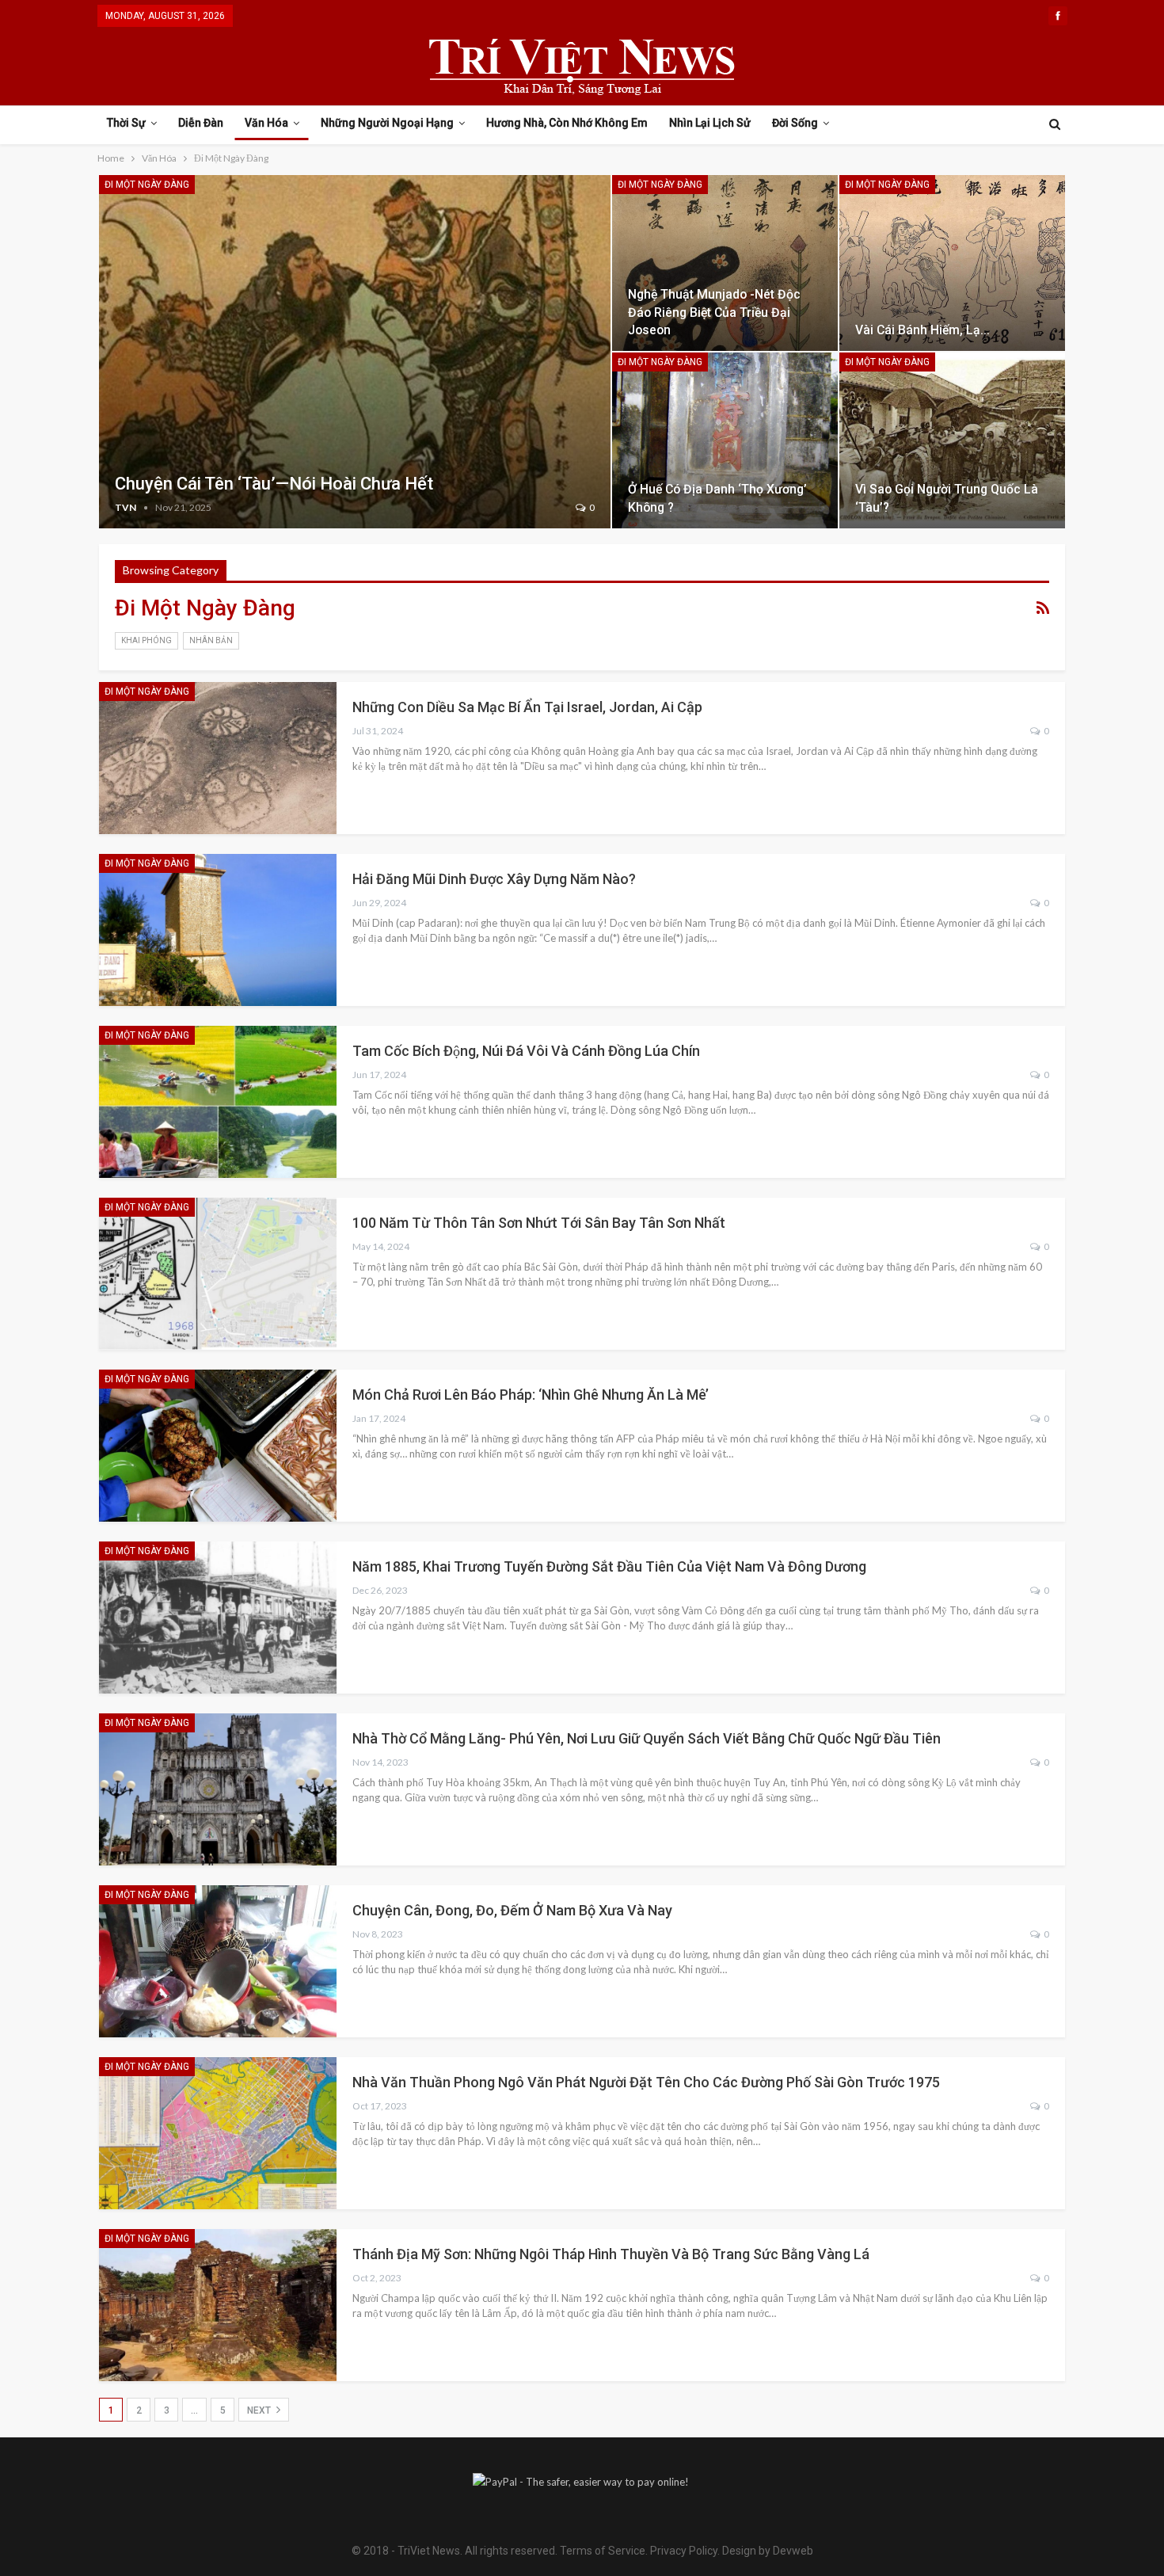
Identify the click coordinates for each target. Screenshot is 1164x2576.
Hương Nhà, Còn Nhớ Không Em (567, 123)
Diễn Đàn (201, 123)
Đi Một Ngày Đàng (147, 185)
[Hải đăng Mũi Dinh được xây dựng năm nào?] (218, 930)
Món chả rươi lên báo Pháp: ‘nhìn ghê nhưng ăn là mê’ (531, 1395)
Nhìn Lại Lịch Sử (710, 123)
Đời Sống (795, 123)
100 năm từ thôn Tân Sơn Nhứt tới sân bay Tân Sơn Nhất (539, 1223)
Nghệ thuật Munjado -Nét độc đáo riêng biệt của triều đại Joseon (714, 312)
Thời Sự (126, 123)
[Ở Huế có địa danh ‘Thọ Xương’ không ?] (725, 440)
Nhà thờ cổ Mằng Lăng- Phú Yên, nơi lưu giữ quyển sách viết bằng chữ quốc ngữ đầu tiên (647, 1738)
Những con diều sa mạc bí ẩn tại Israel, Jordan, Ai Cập (527, 707)
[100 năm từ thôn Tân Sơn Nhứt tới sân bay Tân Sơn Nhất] (218, 1274)
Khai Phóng (146, 640)
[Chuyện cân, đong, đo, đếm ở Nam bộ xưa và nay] (218, 1961)
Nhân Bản (211, 640)
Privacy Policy (684, 2551)
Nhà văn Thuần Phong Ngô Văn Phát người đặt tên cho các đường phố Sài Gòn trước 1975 (646, 2082)
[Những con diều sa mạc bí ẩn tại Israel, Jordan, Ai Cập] (218, 758)
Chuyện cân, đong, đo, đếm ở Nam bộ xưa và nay (512, 1910)
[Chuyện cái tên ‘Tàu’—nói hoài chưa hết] (355, 352)
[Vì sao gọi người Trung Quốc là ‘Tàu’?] (952, 440)
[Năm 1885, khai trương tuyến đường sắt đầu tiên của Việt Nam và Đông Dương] (218, 1618)
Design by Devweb (766, 2551)
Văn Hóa (266, 123)
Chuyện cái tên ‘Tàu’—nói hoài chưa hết (274, 484)
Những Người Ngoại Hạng (387, 123)
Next (260, 2410)
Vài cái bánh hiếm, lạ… (922, 330)
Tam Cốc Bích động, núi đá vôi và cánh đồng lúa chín (526, 1051)
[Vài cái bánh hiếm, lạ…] (952, 263)
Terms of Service (603, 2551)
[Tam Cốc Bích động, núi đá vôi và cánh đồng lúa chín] (218, 1102)
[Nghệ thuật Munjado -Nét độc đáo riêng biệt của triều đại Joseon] (725, 263)
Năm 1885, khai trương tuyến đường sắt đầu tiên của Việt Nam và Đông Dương (609, 1566)
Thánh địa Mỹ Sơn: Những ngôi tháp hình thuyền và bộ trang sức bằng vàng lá (611, 2254)
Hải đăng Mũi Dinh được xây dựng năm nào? (494, 879)
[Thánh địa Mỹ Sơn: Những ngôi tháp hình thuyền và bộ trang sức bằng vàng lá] (218, 2305)
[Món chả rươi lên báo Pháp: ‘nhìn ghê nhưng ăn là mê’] (218, 1446)
